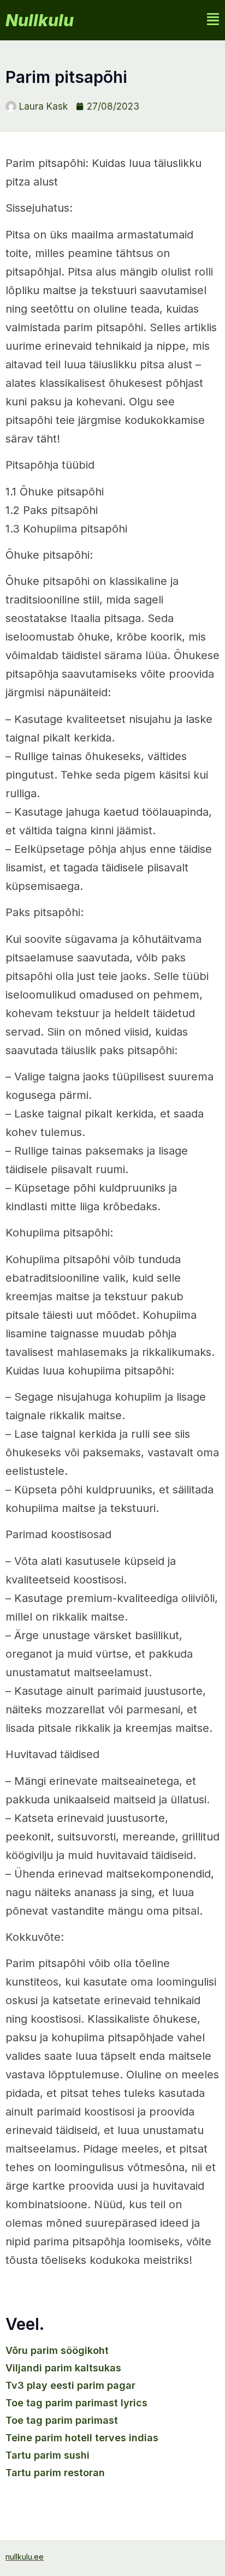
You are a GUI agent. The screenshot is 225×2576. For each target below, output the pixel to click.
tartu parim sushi (48, 2455)
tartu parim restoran (55, 2473)
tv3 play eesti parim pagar (70, 2385)
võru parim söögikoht (57, 2350)
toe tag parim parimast (62, 2420)
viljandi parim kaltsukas (63, 2368)
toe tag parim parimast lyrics (76, 2403)
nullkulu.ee (25, 2557)
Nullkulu (40, 20)
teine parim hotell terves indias (82, 2438)
